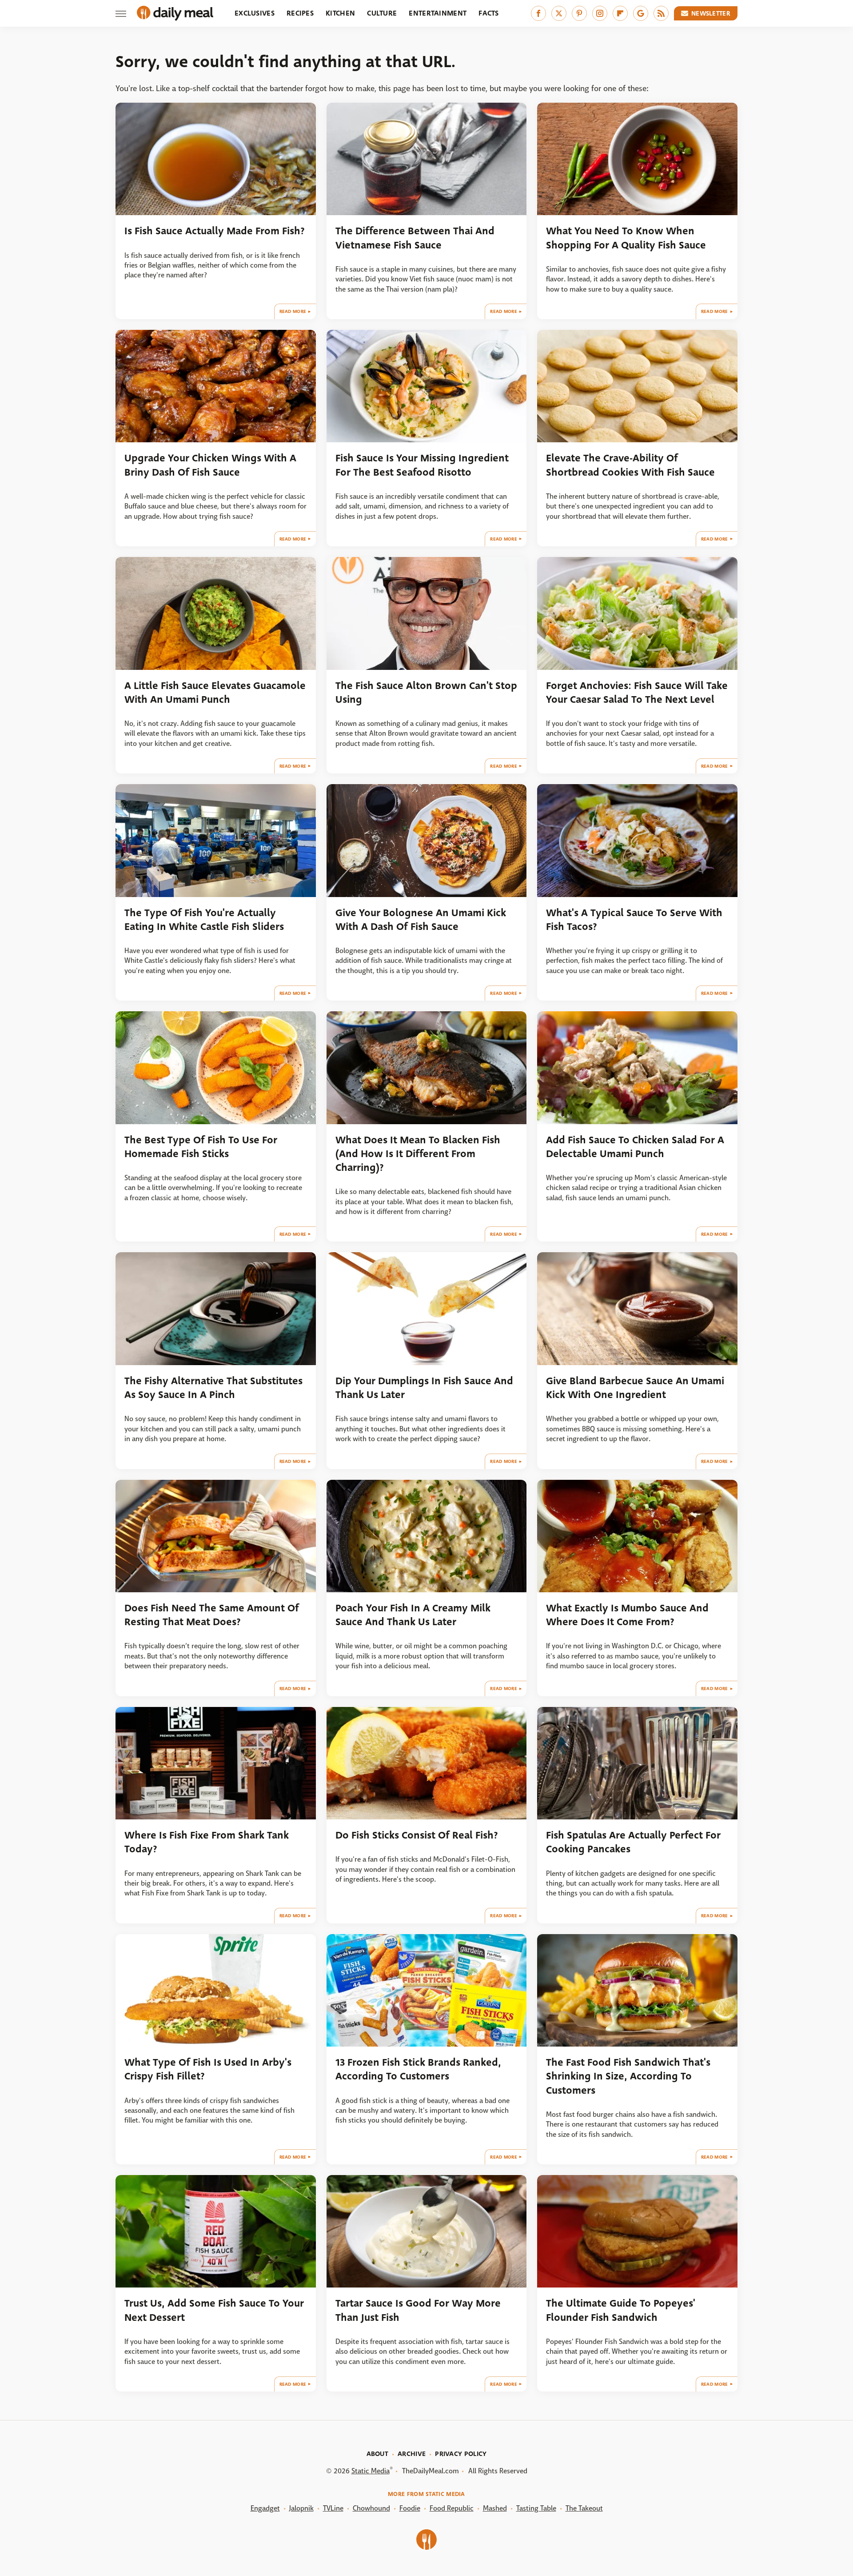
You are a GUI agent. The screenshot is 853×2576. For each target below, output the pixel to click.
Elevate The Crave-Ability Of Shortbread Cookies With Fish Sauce (630, 465)
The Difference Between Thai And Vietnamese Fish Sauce (415, 238)
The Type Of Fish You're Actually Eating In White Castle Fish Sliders (204, 920)
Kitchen (340, 13)
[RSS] (661, 13)
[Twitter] (559, 13)
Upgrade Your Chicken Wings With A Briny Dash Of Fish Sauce (210, 465)
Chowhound (371, 2508)
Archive (412, 2454)
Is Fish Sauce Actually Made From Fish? (215, 231)
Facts (489, 13)
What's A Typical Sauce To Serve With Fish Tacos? (634, 920)
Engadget (265, 2508)
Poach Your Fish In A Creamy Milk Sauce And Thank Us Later (413, 1615)
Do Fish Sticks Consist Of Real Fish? (417, 1835)
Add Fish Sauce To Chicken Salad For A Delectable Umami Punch (635, 1147)
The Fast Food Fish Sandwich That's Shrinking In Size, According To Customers (628, 2076)
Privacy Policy (461, 2454)
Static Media (371, 2471)
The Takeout (584, 2508)
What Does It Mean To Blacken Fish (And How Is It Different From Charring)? (418, 1154)
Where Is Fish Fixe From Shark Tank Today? (207, 1842)
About (378, 2454)
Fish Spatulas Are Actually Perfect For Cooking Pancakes (633, 1842)
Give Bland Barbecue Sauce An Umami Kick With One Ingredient (635, 1388)
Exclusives (255, 13)
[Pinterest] (579, 13)
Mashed (495, 2508)
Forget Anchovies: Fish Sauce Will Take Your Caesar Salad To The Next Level (637, 693)
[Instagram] (600, 13)
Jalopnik (301, 2508)
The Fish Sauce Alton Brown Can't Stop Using (426, 693)
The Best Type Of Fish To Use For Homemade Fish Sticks (201, 1147)
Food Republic (452, 2508)
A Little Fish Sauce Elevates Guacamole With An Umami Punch (215, 693)
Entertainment (438, 13)
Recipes (300, 13)
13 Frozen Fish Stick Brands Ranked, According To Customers (418, 2069)
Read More (293, 311)
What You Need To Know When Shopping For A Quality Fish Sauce (626, 238)
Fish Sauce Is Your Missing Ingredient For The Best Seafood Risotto (422, 465)
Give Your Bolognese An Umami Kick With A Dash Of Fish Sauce (421, 920)
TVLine (333, 2508)
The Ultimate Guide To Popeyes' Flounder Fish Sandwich (621, 2310)
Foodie (410, 2508)
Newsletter (711, 13)
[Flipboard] (620, 13)
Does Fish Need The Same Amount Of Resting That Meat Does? (212, 1615)
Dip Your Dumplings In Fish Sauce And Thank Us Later (424, 1388)
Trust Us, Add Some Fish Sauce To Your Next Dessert (214, 2310)
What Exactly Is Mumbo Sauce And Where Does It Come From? (627, 1615)
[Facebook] (538, 13)
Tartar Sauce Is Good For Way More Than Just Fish (418, 2310)
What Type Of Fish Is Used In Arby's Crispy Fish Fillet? (208, 2069)
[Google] (641, 13)
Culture (382, 13)
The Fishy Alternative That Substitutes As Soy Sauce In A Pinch (213, 1388)
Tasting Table (536, 2508)
